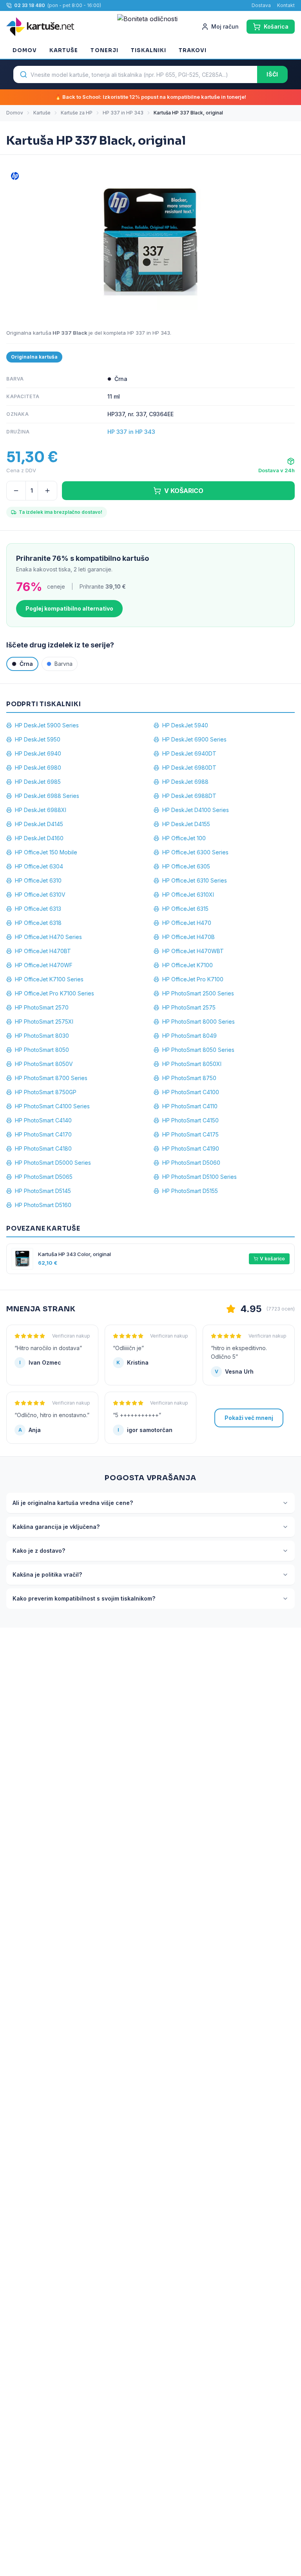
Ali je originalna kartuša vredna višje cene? (73, 1503)
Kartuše (64, 50)
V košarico (272, 1259)
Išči (272, 74)
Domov (25, 50)
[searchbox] (135, 74)
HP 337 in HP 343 (123, 113)
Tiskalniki (149, 50)
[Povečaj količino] (47, 491)
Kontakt (286, 5)
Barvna (63, 664)
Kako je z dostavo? (39, 1551)
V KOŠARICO (184, 491)
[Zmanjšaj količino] (16, 491)
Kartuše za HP (77, 113)
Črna (26, 664)
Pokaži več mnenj (249, 1418)
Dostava (261, 5)
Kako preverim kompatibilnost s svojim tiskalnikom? (84, 1598)
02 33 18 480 (30, 5)
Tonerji (104, 50)
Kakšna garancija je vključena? (56, 1527)
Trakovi (193, 50)
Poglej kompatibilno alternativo (69, 608)
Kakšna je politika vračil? (47, 1574)
